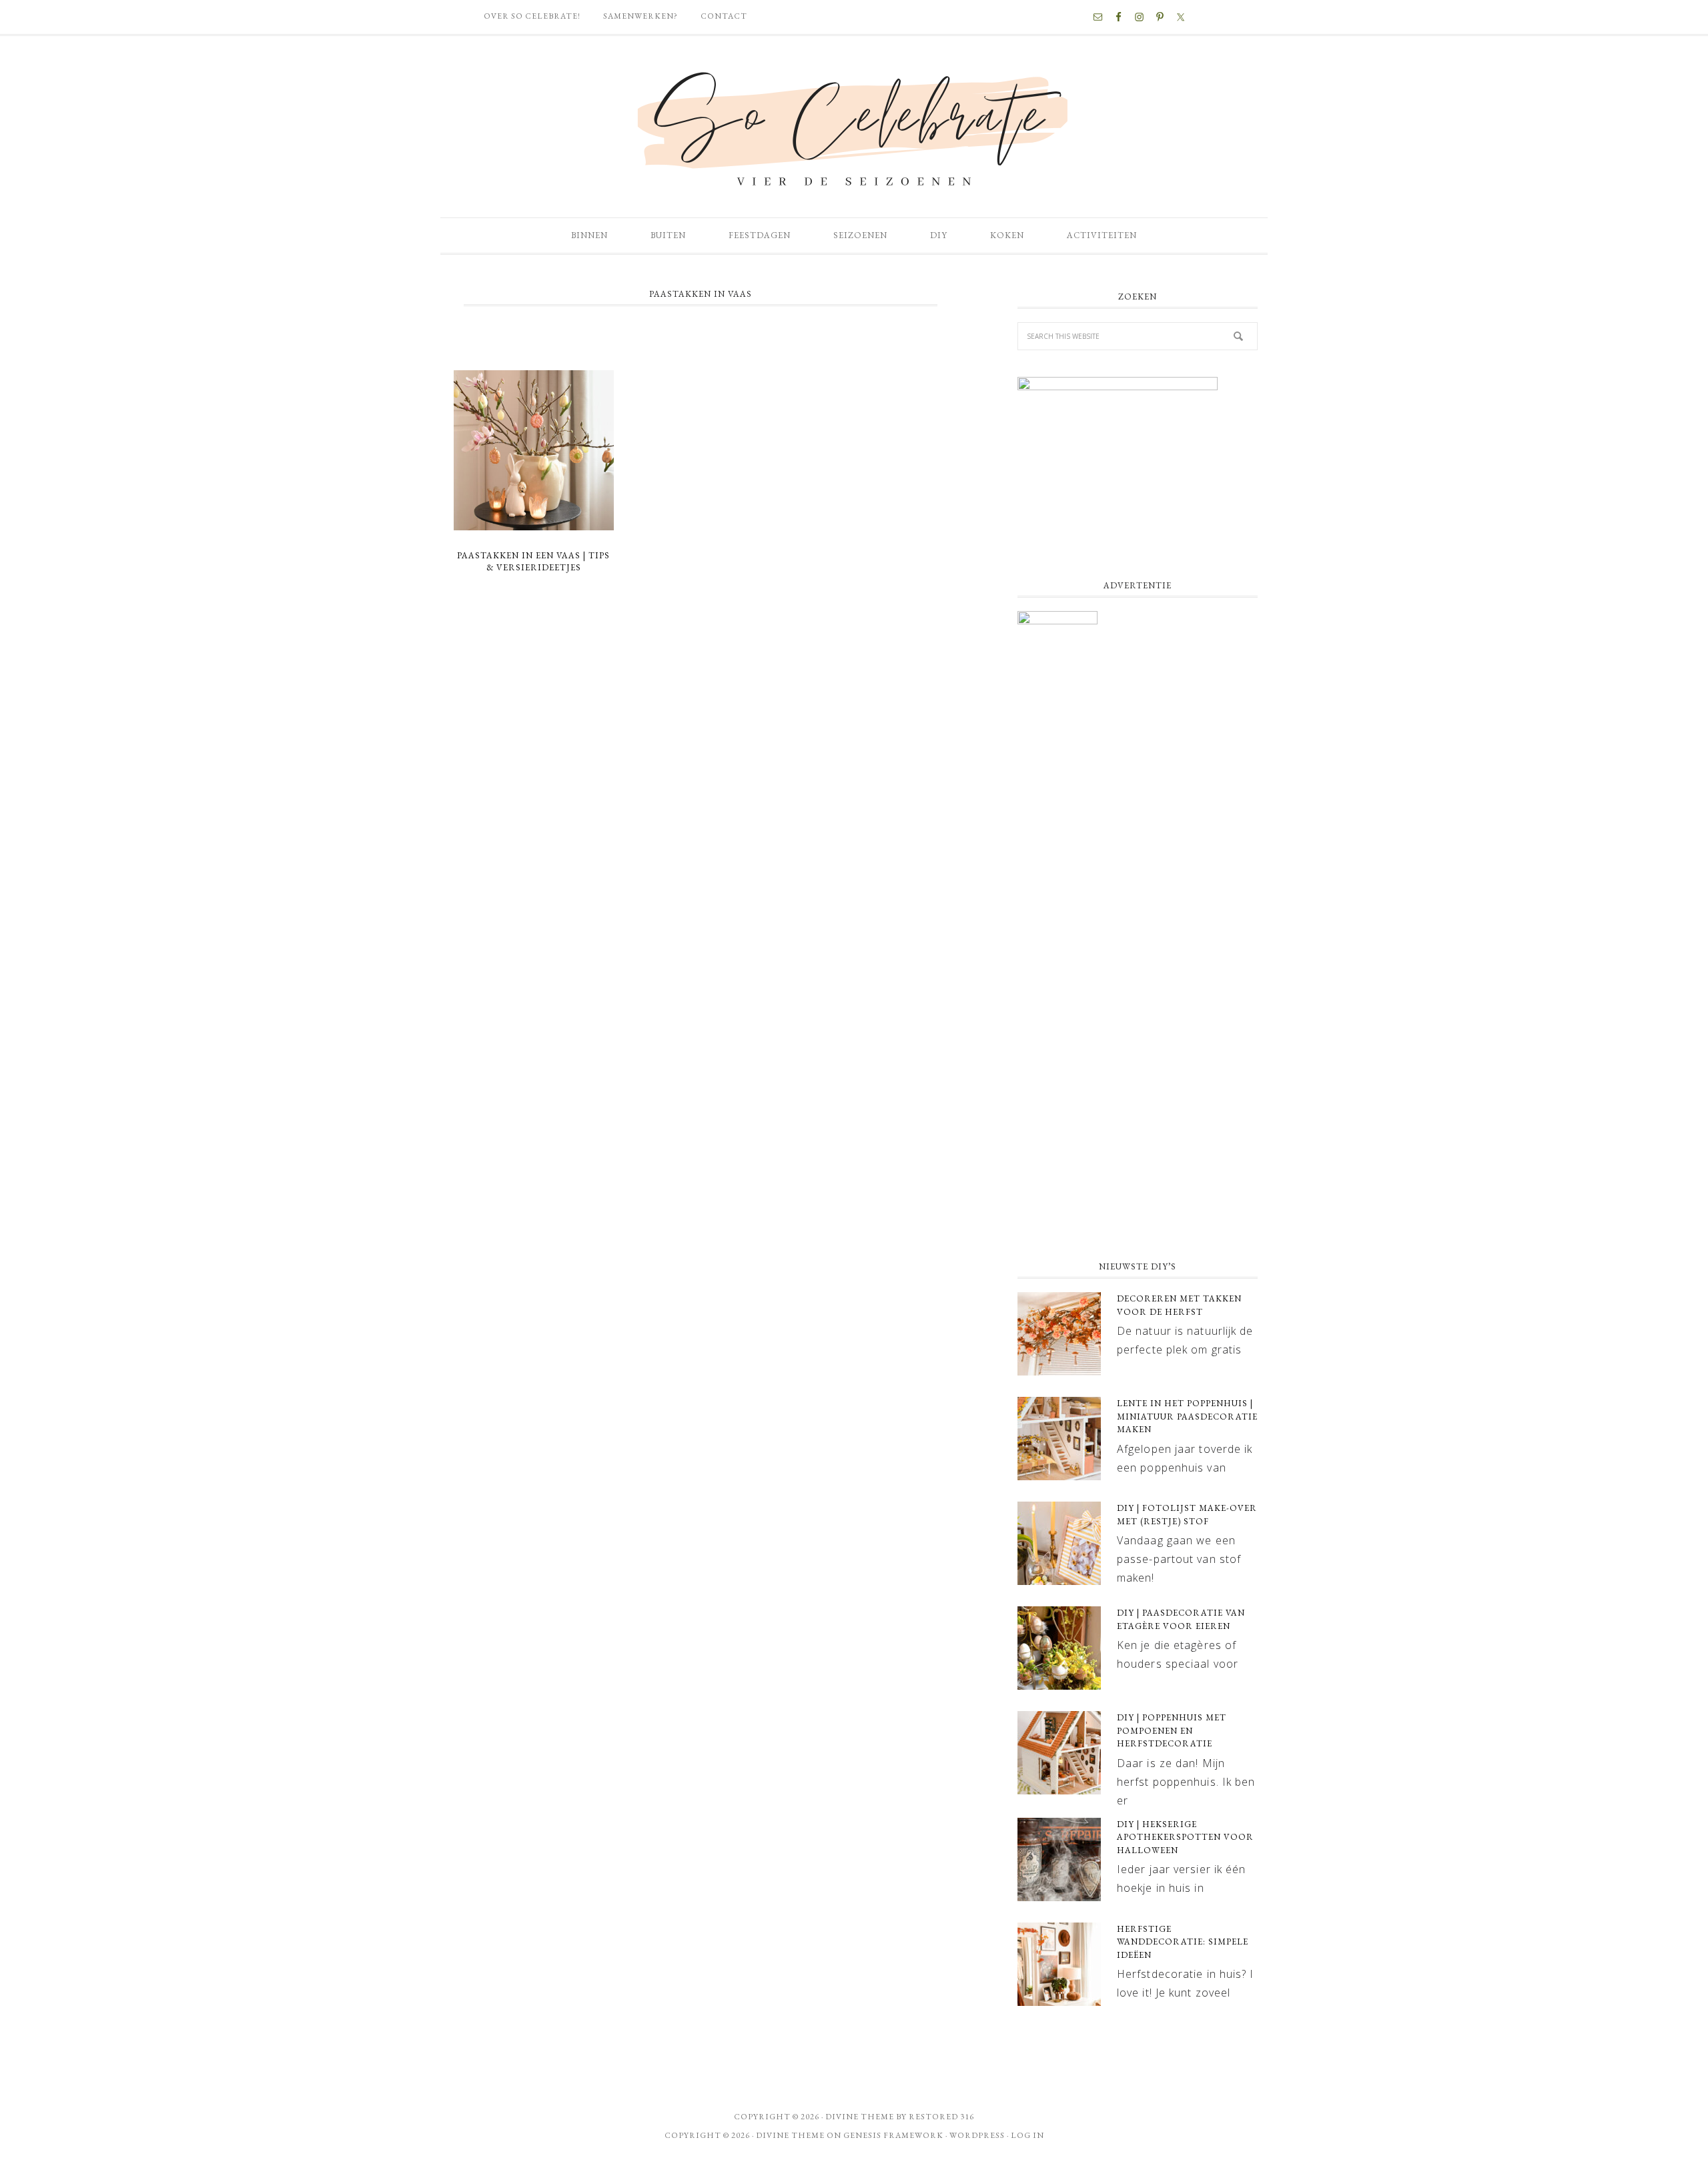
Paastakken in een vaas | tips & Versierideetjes (533, 562)
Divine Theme (790, 2135)
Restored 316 (941, 2117)
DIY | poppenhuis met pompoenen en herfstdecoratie (1172, 1730)
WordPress (977, 2135)
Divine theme (860, 2117)
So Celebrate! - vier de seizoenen (854, 127)
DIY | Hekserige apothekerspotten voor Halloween (1185, 1837)
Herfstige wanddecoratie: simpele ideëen (1183, 1942)
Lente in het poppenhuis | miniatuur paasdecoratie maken (1187, 1416)
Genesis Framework (893, 2135)
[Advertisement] (1138, 1141)
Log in (1027, 2135)
